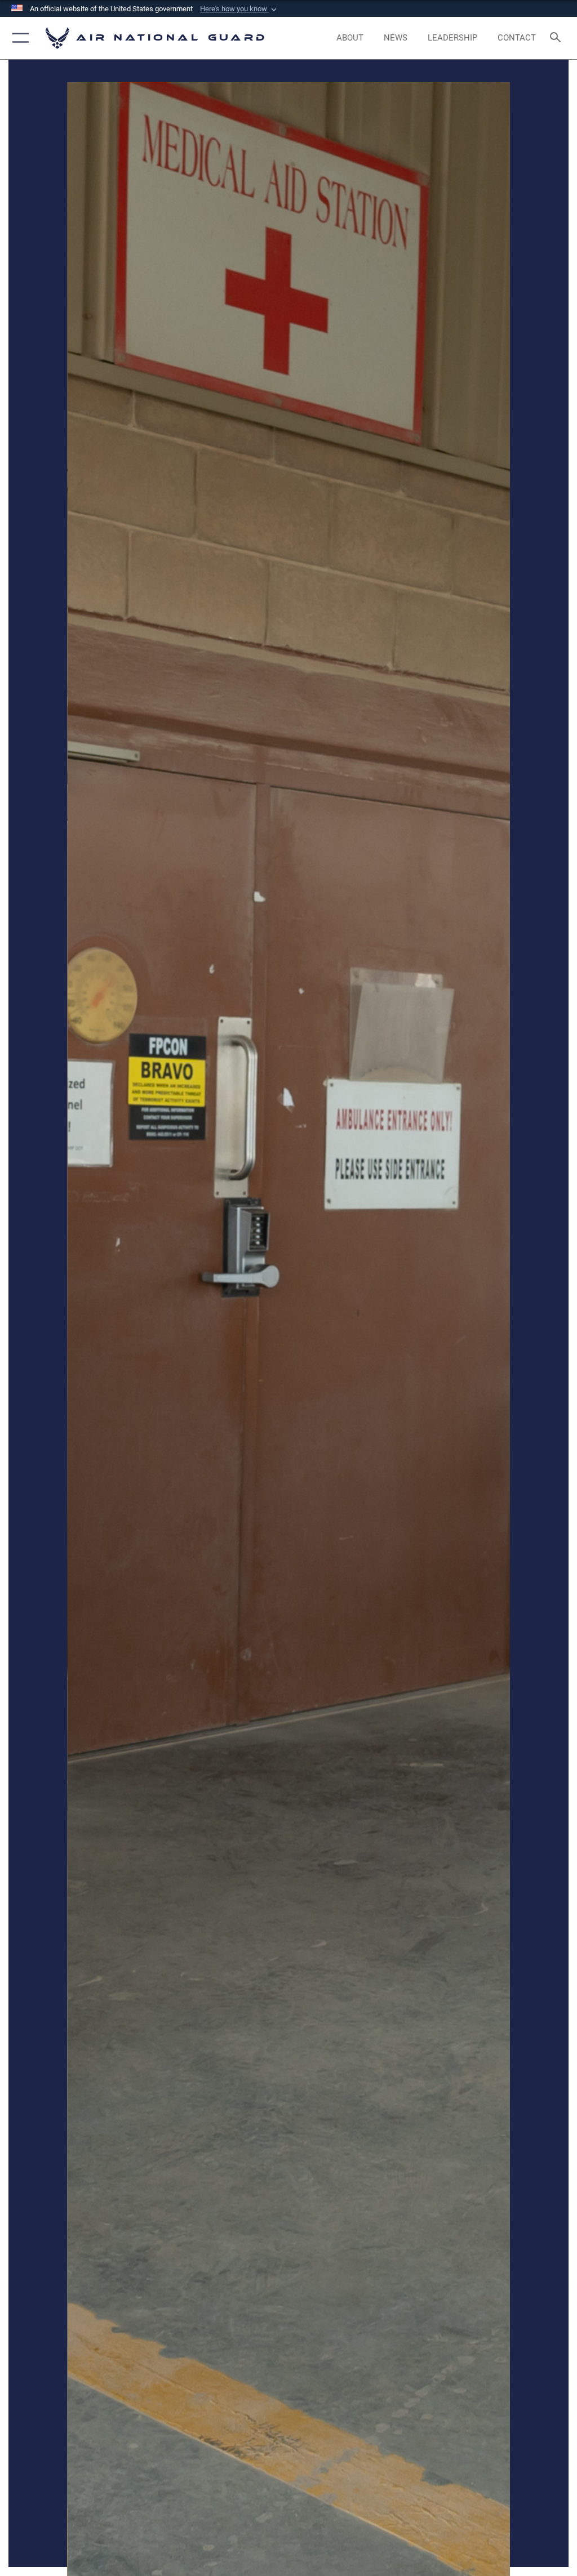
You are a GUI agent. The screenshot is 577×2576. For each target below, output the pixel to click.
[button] (239, 9)
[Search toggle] (558, 38)
